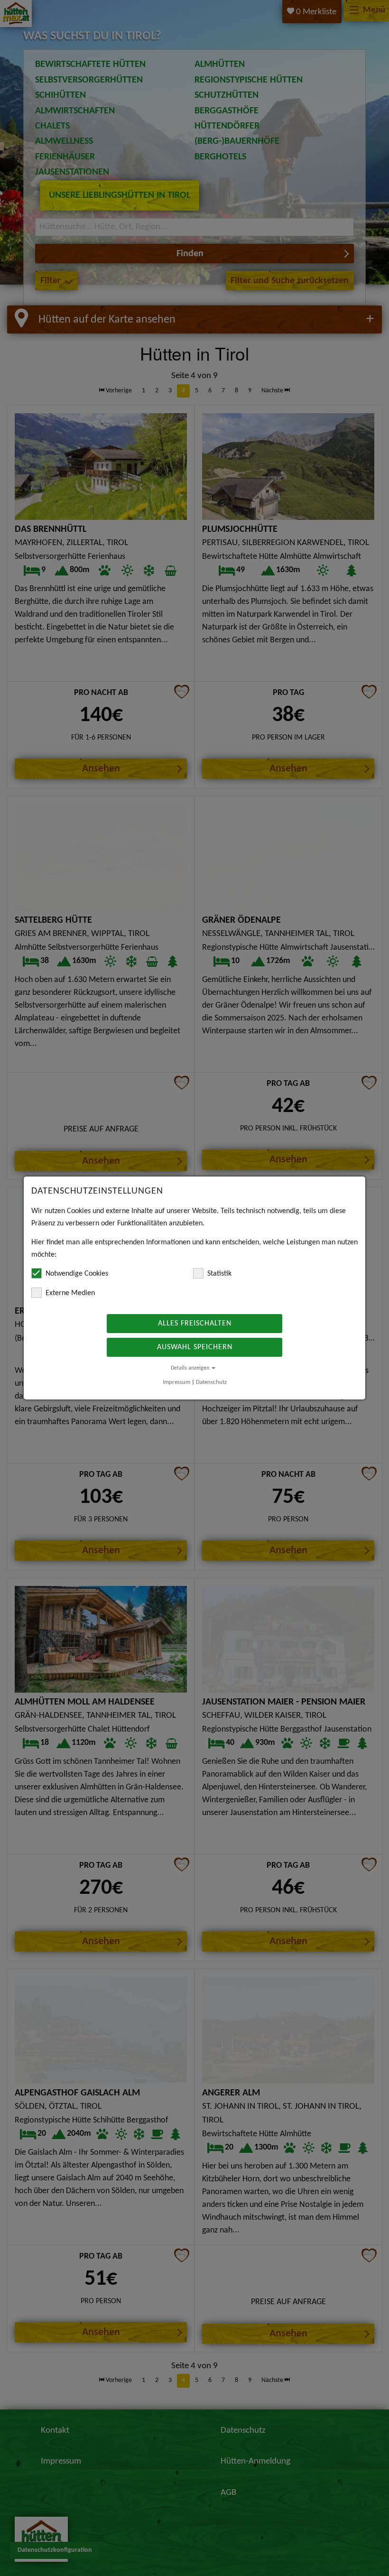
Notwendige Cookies (77, 1274)
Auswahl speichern (195, 1347)
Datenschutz (211, 1382)
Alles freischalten (195, 1324)
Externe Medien (70, 1293)
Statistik (219, 1274)
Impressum (176, 1382)
